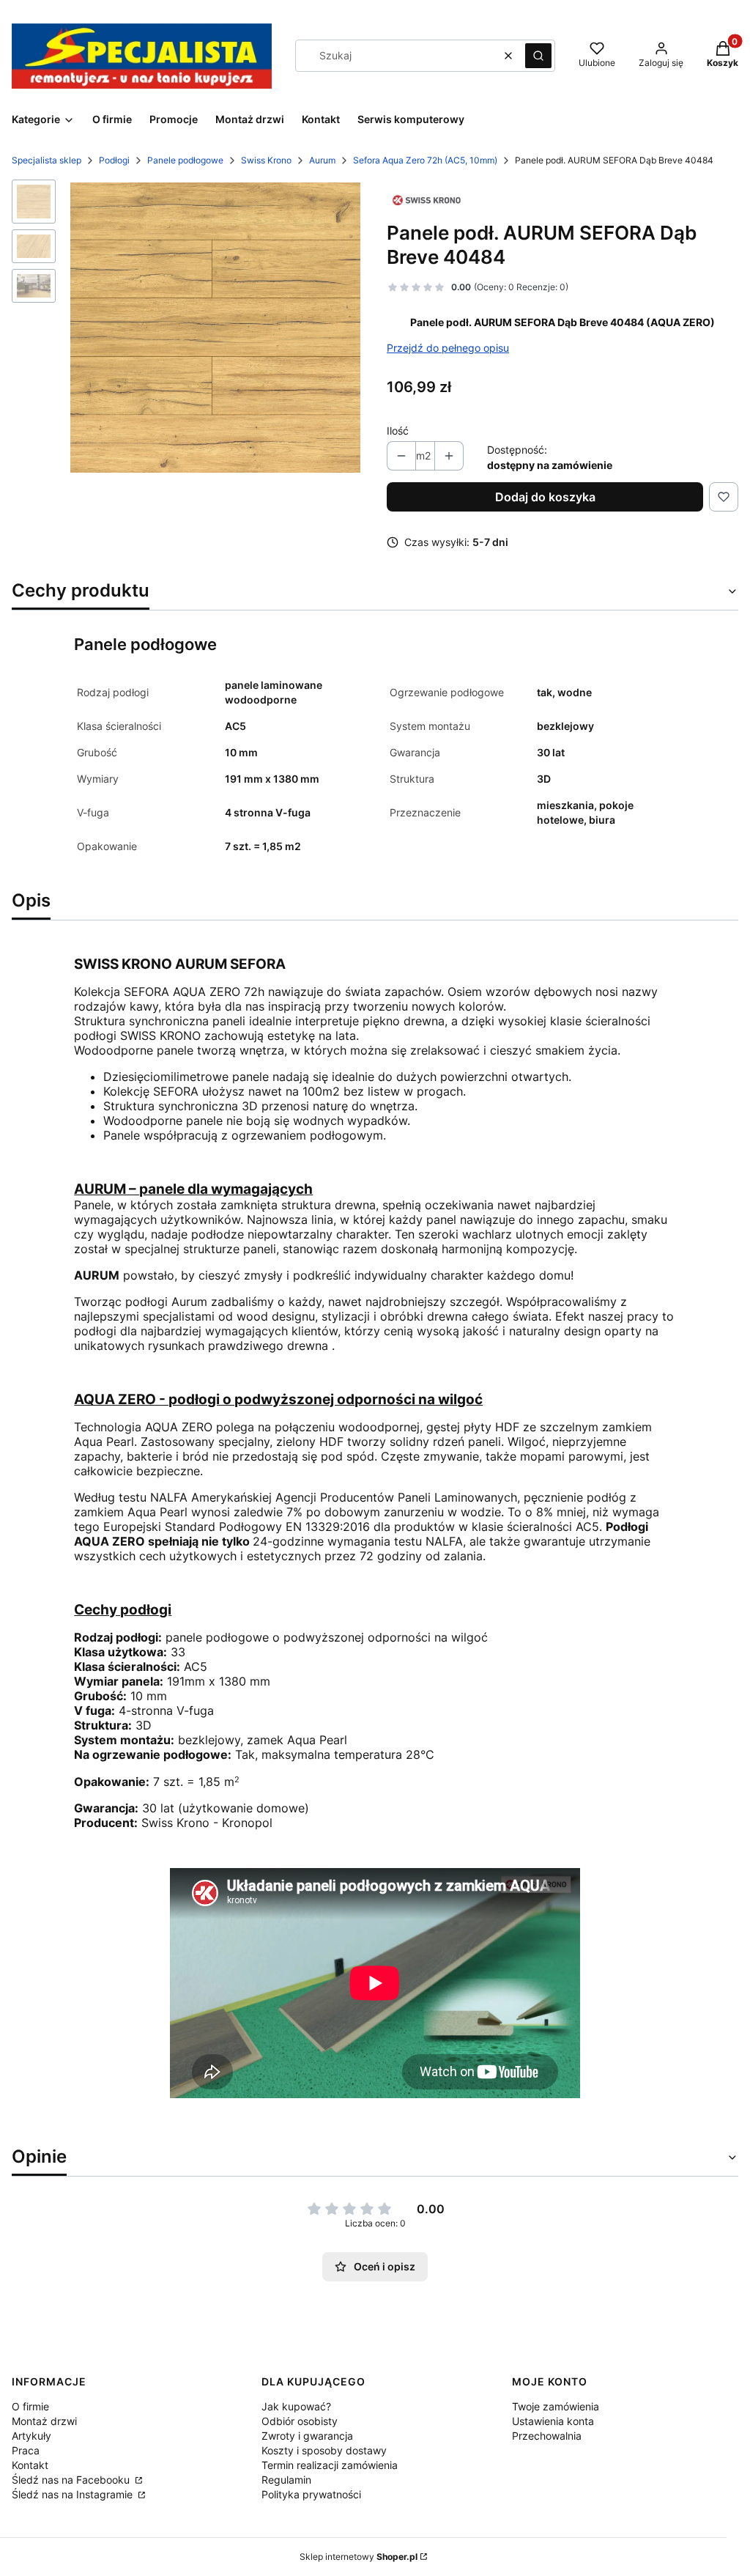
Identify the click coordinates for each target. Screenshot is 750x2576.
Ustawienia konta (553, 2421)
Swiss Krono (266, 160)
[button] (538, 56)
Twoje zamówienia (556, 2406)
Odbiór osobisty (300, 2421)
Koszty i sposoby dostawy (324, 2450)
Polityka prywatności (311, 2494)
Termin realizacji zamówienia (330, 2465)
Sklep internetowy (359, 2557)
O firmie (30, 2406)
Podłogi (114, 160)
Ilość (398, 431)
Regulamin (286, 2480)
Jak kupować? (296, 2406)
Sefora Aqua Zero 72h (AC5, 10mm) (425, 160)
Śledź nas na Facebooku (72, 2480)
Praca (26, 2450)
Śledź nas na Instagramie (74, 2494)
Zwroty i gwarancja (307, 2436)
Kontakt (30, 2465)
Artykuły (31, 2436)
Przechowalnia (547, 2436)
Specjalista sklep (47, 160)
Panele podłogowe (185, 160)
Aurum (322, 160)
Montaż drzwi (44, 2421)
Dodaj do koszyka (545, 497)
